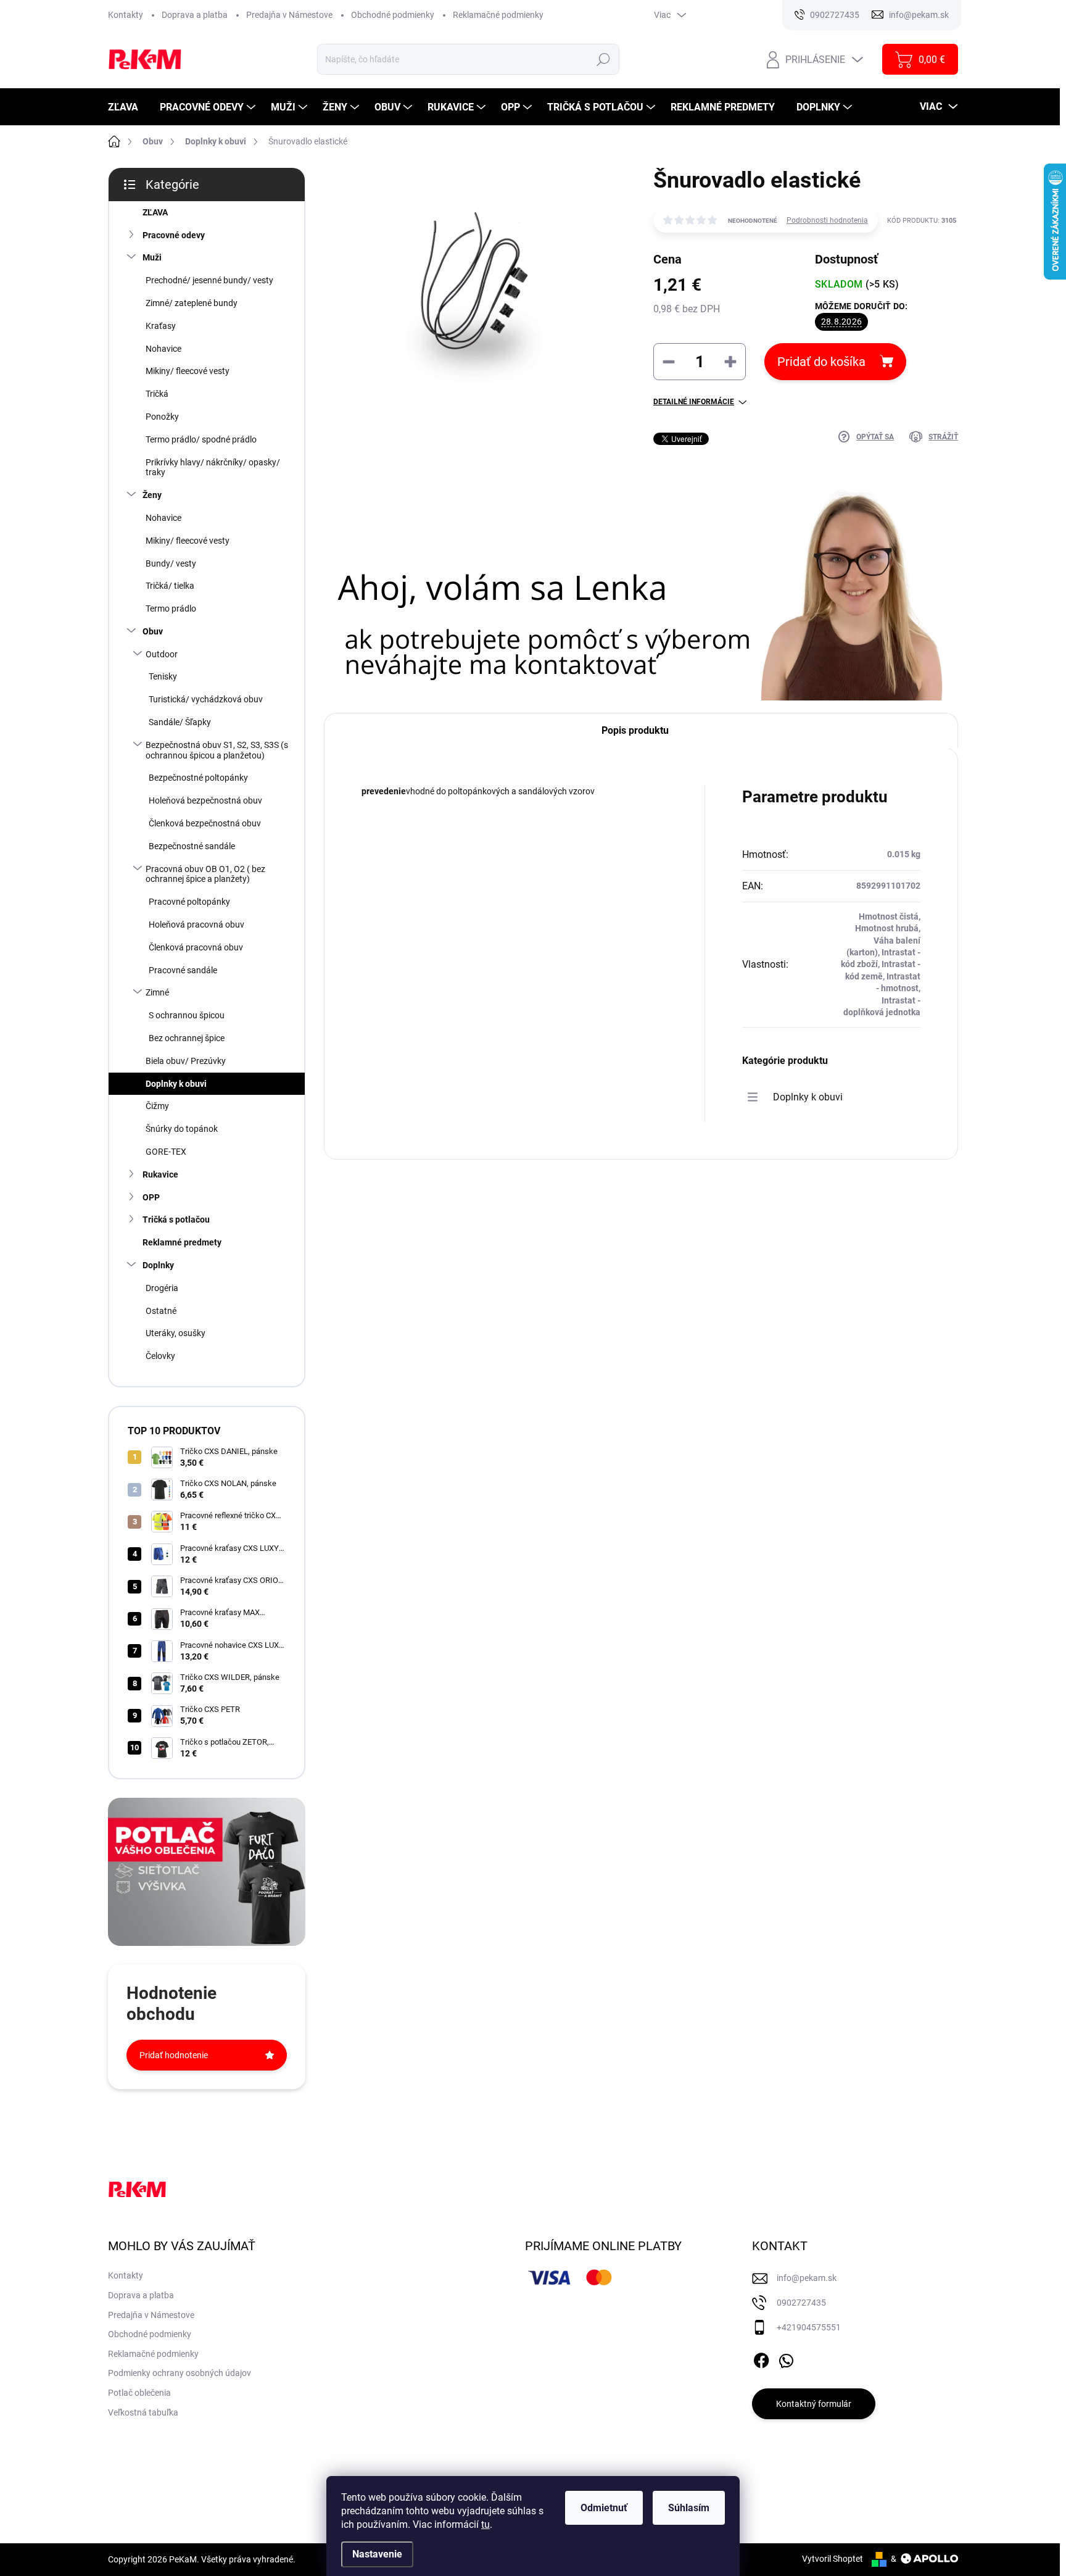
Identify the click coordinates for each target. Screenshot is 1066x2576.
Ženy (152, 495)
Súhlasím (689, 2508)
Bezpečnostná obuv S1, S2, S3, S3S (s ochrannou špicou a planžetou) (217, 750)
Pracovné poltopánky (189, 902)
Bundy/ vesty (171, 563)
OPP (151, 1197)
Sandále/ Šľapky (180, 722)
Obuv (153, 631)
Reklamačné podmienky (498, 15)
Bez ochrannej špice (187, 1038)
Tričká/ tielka (170, 586)
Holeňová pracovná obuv (196, 924)
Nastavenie (377, 2554)
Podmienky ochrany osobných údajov (180, 2373)
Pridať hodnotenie (174, 2055)
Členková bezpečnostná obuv (205, 823)
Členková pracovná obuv (196, 947)
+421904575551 (809, 2327)
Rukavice (160, 1174)
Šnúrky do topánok (182, 1129)
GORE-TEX (166, 1152)
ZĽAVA (155, 212)
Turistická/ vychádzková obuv (206, 699)
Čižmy (157, 1106)
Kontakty (126, 15)
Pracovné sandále (183, 970)
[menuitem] (128, 107)
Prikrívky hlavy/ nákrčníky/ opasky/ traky (213, 467)
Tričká (157, 394)
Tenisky (163, 676)
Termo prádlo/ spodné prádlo (201, 439)
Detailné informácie (694, 402)
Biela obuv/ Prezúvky (186, 1061)
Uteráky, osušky (176, 1333)
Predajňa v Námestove (289, 15)
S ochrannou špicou (187, 1015)
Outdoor (162, 654)
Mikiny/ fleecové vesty (188, 371)
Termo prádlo (171, 609)
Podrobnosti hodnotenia (827, 220)
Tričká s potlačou (176, 1219)
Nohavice (163, 349)
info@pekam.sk (807, 2278)
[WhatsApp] (786, 2358)
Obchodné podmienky (393, 15)
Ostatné (161, 1311)
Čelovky (160, 1356)
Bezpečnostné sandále (192, 846)
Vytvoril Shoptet (833, 2559)
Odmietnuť (604, 2508)
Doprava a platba (195, 15)
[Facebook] (761, 2358)
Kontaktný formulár (814, 2404)
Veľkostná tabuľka (143, 2412)
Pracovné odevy (174, 235)
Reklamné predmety (182, 1242)
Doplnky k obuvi (176, 1084)
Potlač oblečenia (139, 2393)
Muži (152, 257)
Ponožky (162, 417)
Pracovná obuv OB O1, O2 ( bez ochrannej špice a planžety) (205, 874)
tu (485, 2524)
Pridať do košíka (821, 362)
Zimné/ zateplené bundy (192, 303)
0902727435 (801, 2303)
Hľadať (603, 59)
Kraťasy (161, 326)
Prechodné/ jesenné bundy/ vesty (209, 280)
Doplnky (158, 1265)
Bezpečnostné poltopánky (198, 778)
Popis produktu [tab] (635, 730)
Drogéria (162, 1288)
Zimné (157, 992)
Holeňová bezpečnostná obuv (205, 800)
